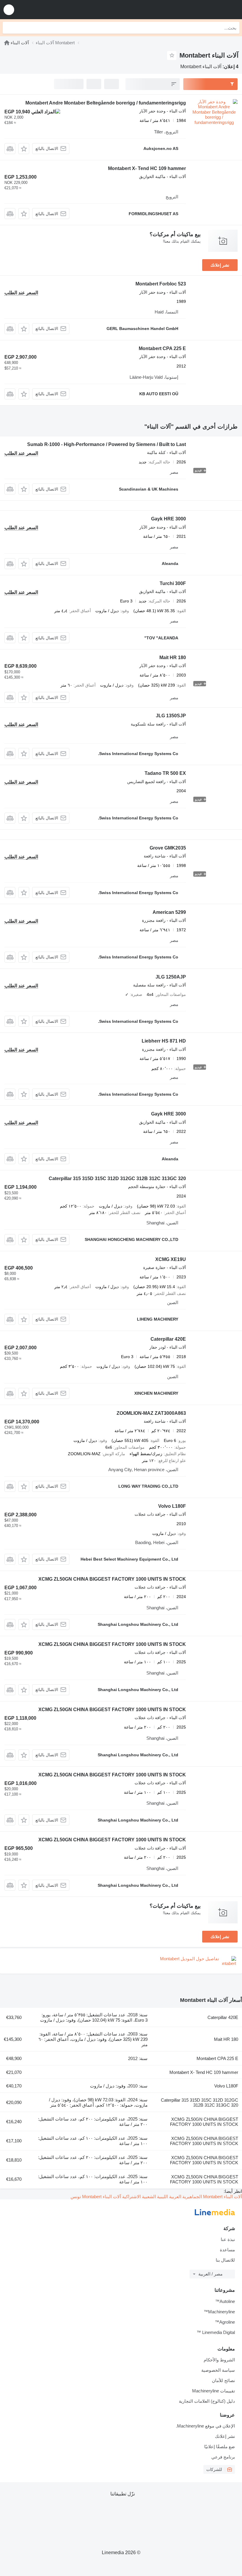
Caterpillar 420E (168, 1339)
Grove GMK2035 (168, 848)
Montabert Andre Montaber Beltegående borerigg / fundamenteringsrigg (106, 103)
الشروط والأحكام (219, 2360)
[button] (9, 10)
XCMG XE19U (171, 1259)
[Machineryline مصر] (201, 10)
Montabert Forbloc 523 (161, 284)
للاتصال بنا (225, 2260)
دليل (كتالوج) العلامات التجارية (207, 2401)
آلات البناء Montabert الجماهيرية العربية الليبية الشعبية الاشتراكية (181, 2197)
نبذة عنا (228, 2239)
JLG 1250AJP (171, 977)
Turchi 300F (173, 583)
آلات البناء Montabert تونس (96, 2197)
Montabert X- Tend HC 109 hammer (147, 168)
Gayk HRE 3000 (169, 519)
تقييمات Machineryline (214, 2391)
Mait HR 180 (173, 658)
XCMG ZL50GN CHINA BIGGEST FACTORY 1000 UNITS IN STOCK (112, 1579)
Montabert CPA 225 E (162, 348)
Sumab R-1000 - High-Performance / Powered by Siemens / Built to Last (107, 444)
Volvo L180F (172, 1506)
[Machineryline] (7, 43)
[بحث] (9, 28)
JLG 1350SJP (171, 716)
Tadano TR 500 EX (165, 773)
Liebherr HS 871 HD (164, 1041)
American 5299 (169, 912)
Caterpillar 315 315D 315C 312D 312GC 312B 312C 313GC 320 (117, 1178)
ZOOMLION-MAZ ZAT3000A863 (151, 1413)
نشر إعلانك (220, 265)
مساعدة (227, 2250)
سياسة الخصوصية (218, 2370)
